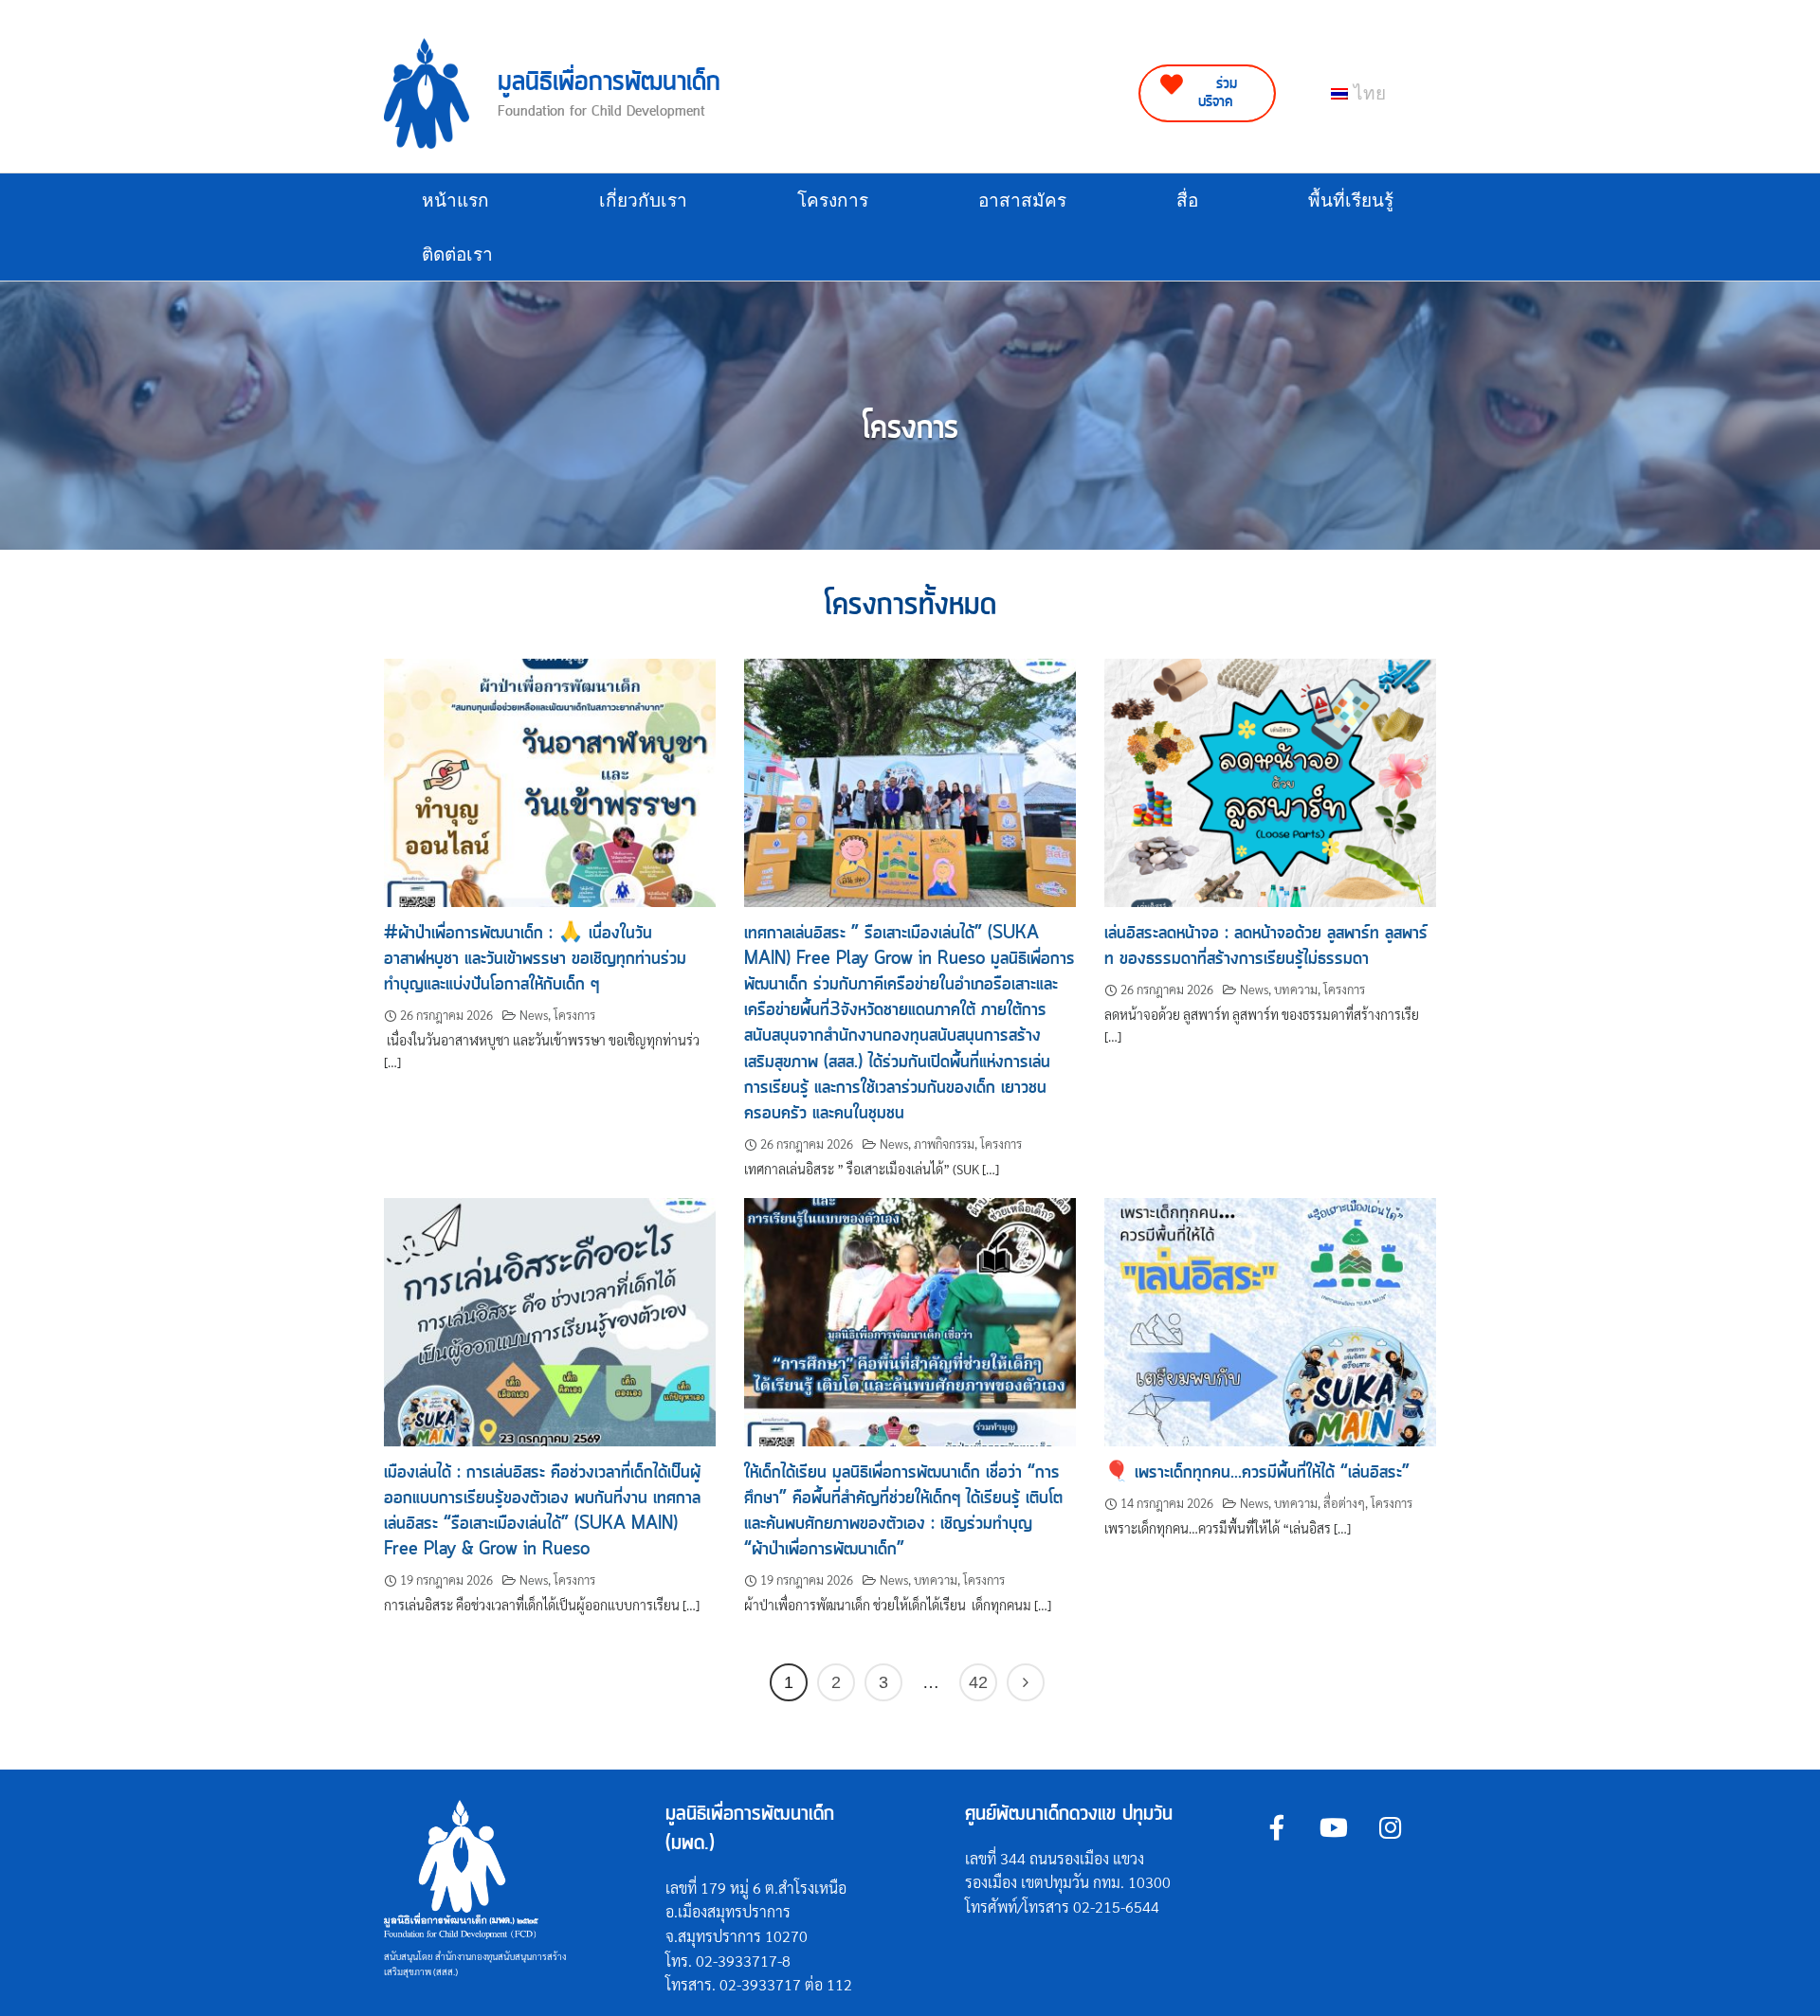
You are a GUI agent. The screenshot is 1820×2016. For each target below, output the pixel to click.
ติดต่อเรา (457, 254)
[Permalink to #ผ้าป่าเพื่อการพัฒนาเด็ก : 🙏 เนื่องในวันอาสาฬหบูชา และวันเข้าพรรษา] (550, 781)
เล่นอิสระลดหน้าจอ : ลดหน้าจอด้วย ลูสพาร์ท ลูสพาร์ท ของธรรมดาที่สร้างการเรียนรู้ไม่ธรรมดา (1266, 946)
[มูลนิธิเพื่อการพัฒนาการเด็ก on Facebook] (1276, 1827)
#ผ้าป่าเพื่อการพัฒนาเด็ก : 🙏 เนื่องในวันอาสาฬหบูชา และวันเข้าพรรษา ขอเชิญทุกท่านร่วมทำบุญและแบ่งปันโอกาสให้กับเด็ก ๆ (535, 959)
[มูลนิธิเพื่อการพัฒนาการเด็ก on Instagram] (1390, 1827)
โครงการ (833, 200)
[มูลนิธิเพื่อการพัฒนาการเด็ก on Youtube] (1333, 1827)
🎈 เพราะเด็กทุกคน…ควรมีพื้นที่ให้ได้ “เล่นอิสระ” (1257, 1473)
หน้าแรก (455, 200)
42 (978, 1682)
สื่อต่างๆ (1344, 1503)
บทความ (1296, 989)
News (534, 1015)
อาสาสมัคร (1022, 200)
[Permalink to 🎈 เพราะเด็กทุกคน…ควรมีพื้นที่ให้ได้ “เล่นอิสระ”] (1270, 1320)
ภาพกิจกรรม (944, 1144)
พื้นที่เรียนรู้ (1351, 200)
